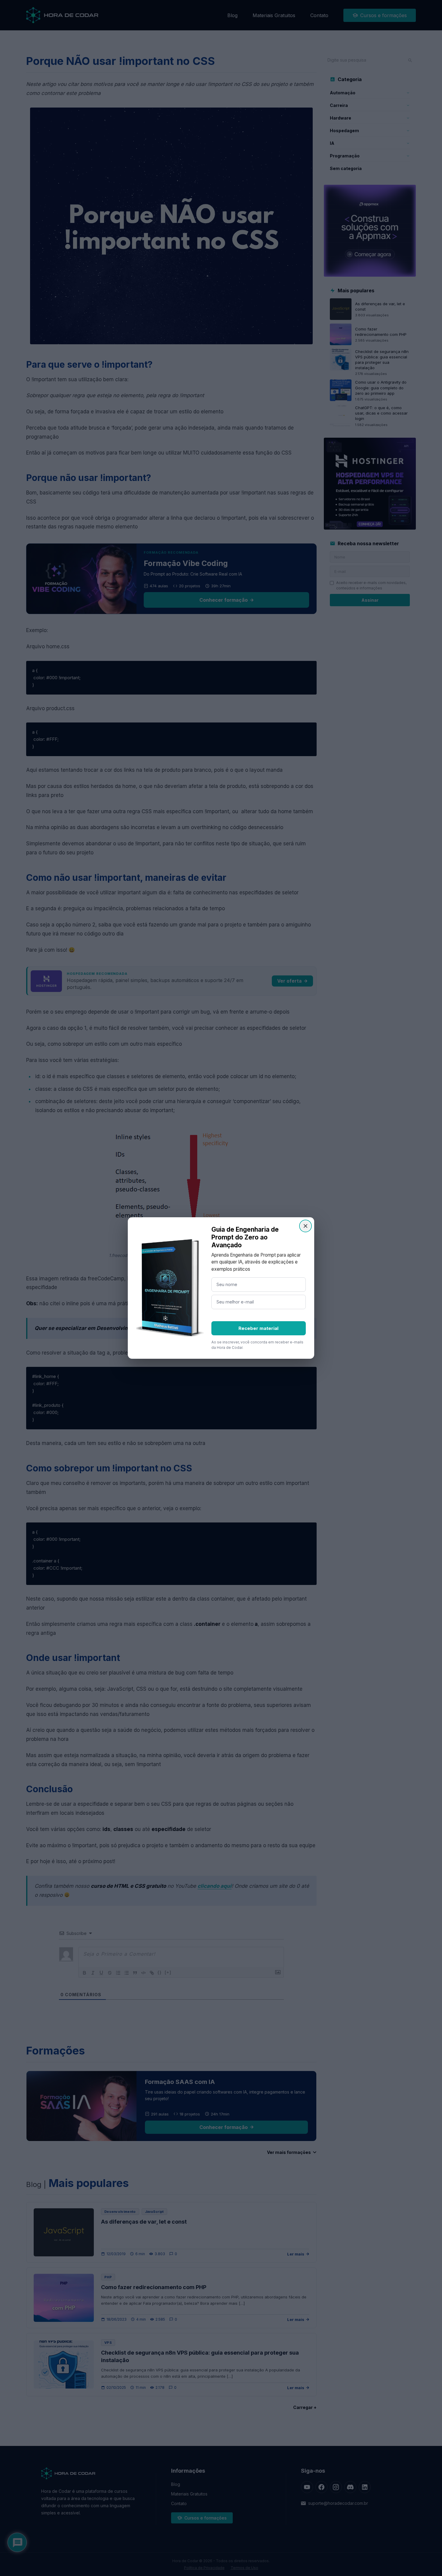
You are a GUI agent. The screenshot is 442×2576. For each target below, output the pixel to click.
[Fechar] (305, 1226)
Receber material (258, 1328)
